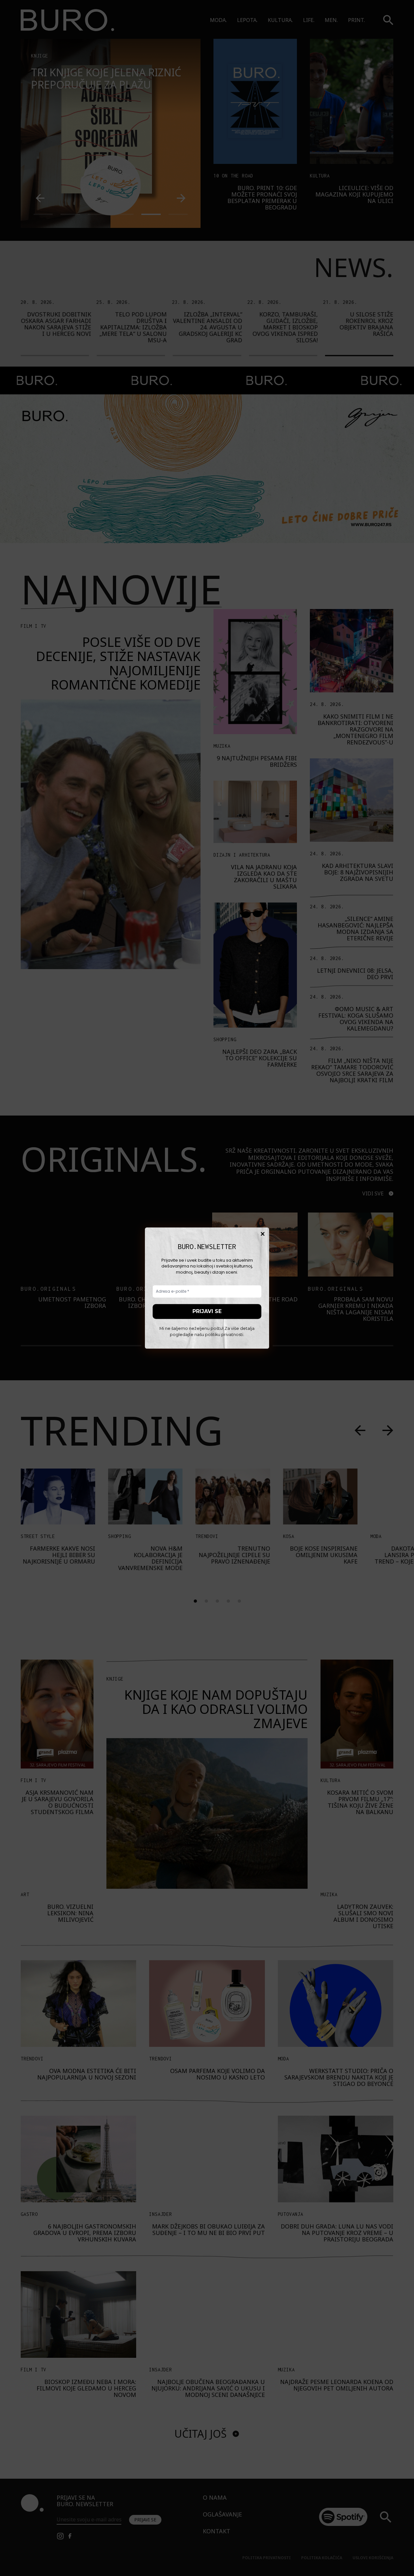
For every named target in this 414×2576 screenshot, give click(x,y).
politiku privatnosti (224, 1335)
